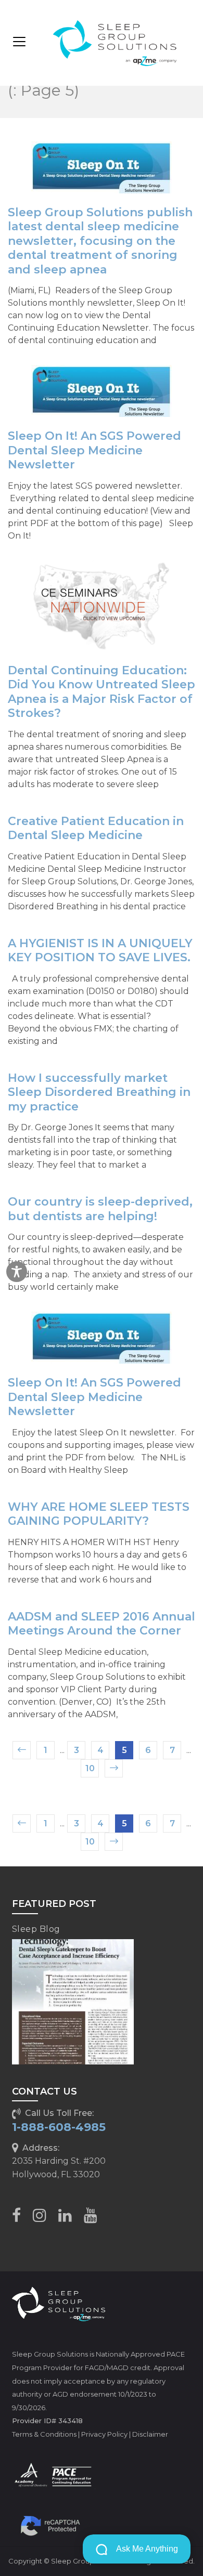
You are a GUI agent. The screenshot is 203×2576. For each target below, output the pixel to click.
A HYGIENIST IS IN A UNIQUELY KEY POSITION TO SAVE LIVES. (100, 951)
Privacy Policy (104, 2434)
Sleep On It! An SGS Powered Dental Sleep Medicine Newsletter (94, 450)
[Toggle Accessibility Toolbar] (17, 1272)
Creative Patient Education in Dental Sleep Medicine (96, 828)
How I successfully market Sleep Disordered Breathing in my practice (99, 1092)
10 (90, 1768)
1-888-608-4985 (59, 2127)
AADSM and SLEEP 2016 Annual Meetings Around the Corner (102, 1624)
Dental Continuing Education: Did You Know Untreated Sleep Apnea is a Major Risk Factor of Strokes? (102, 692)
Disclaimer (150, 2434)
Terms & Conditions (44, 2434)
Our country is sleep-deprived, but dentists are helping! (100, 1209)
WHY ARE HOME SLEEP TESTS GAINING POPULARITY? (99, 1514)
